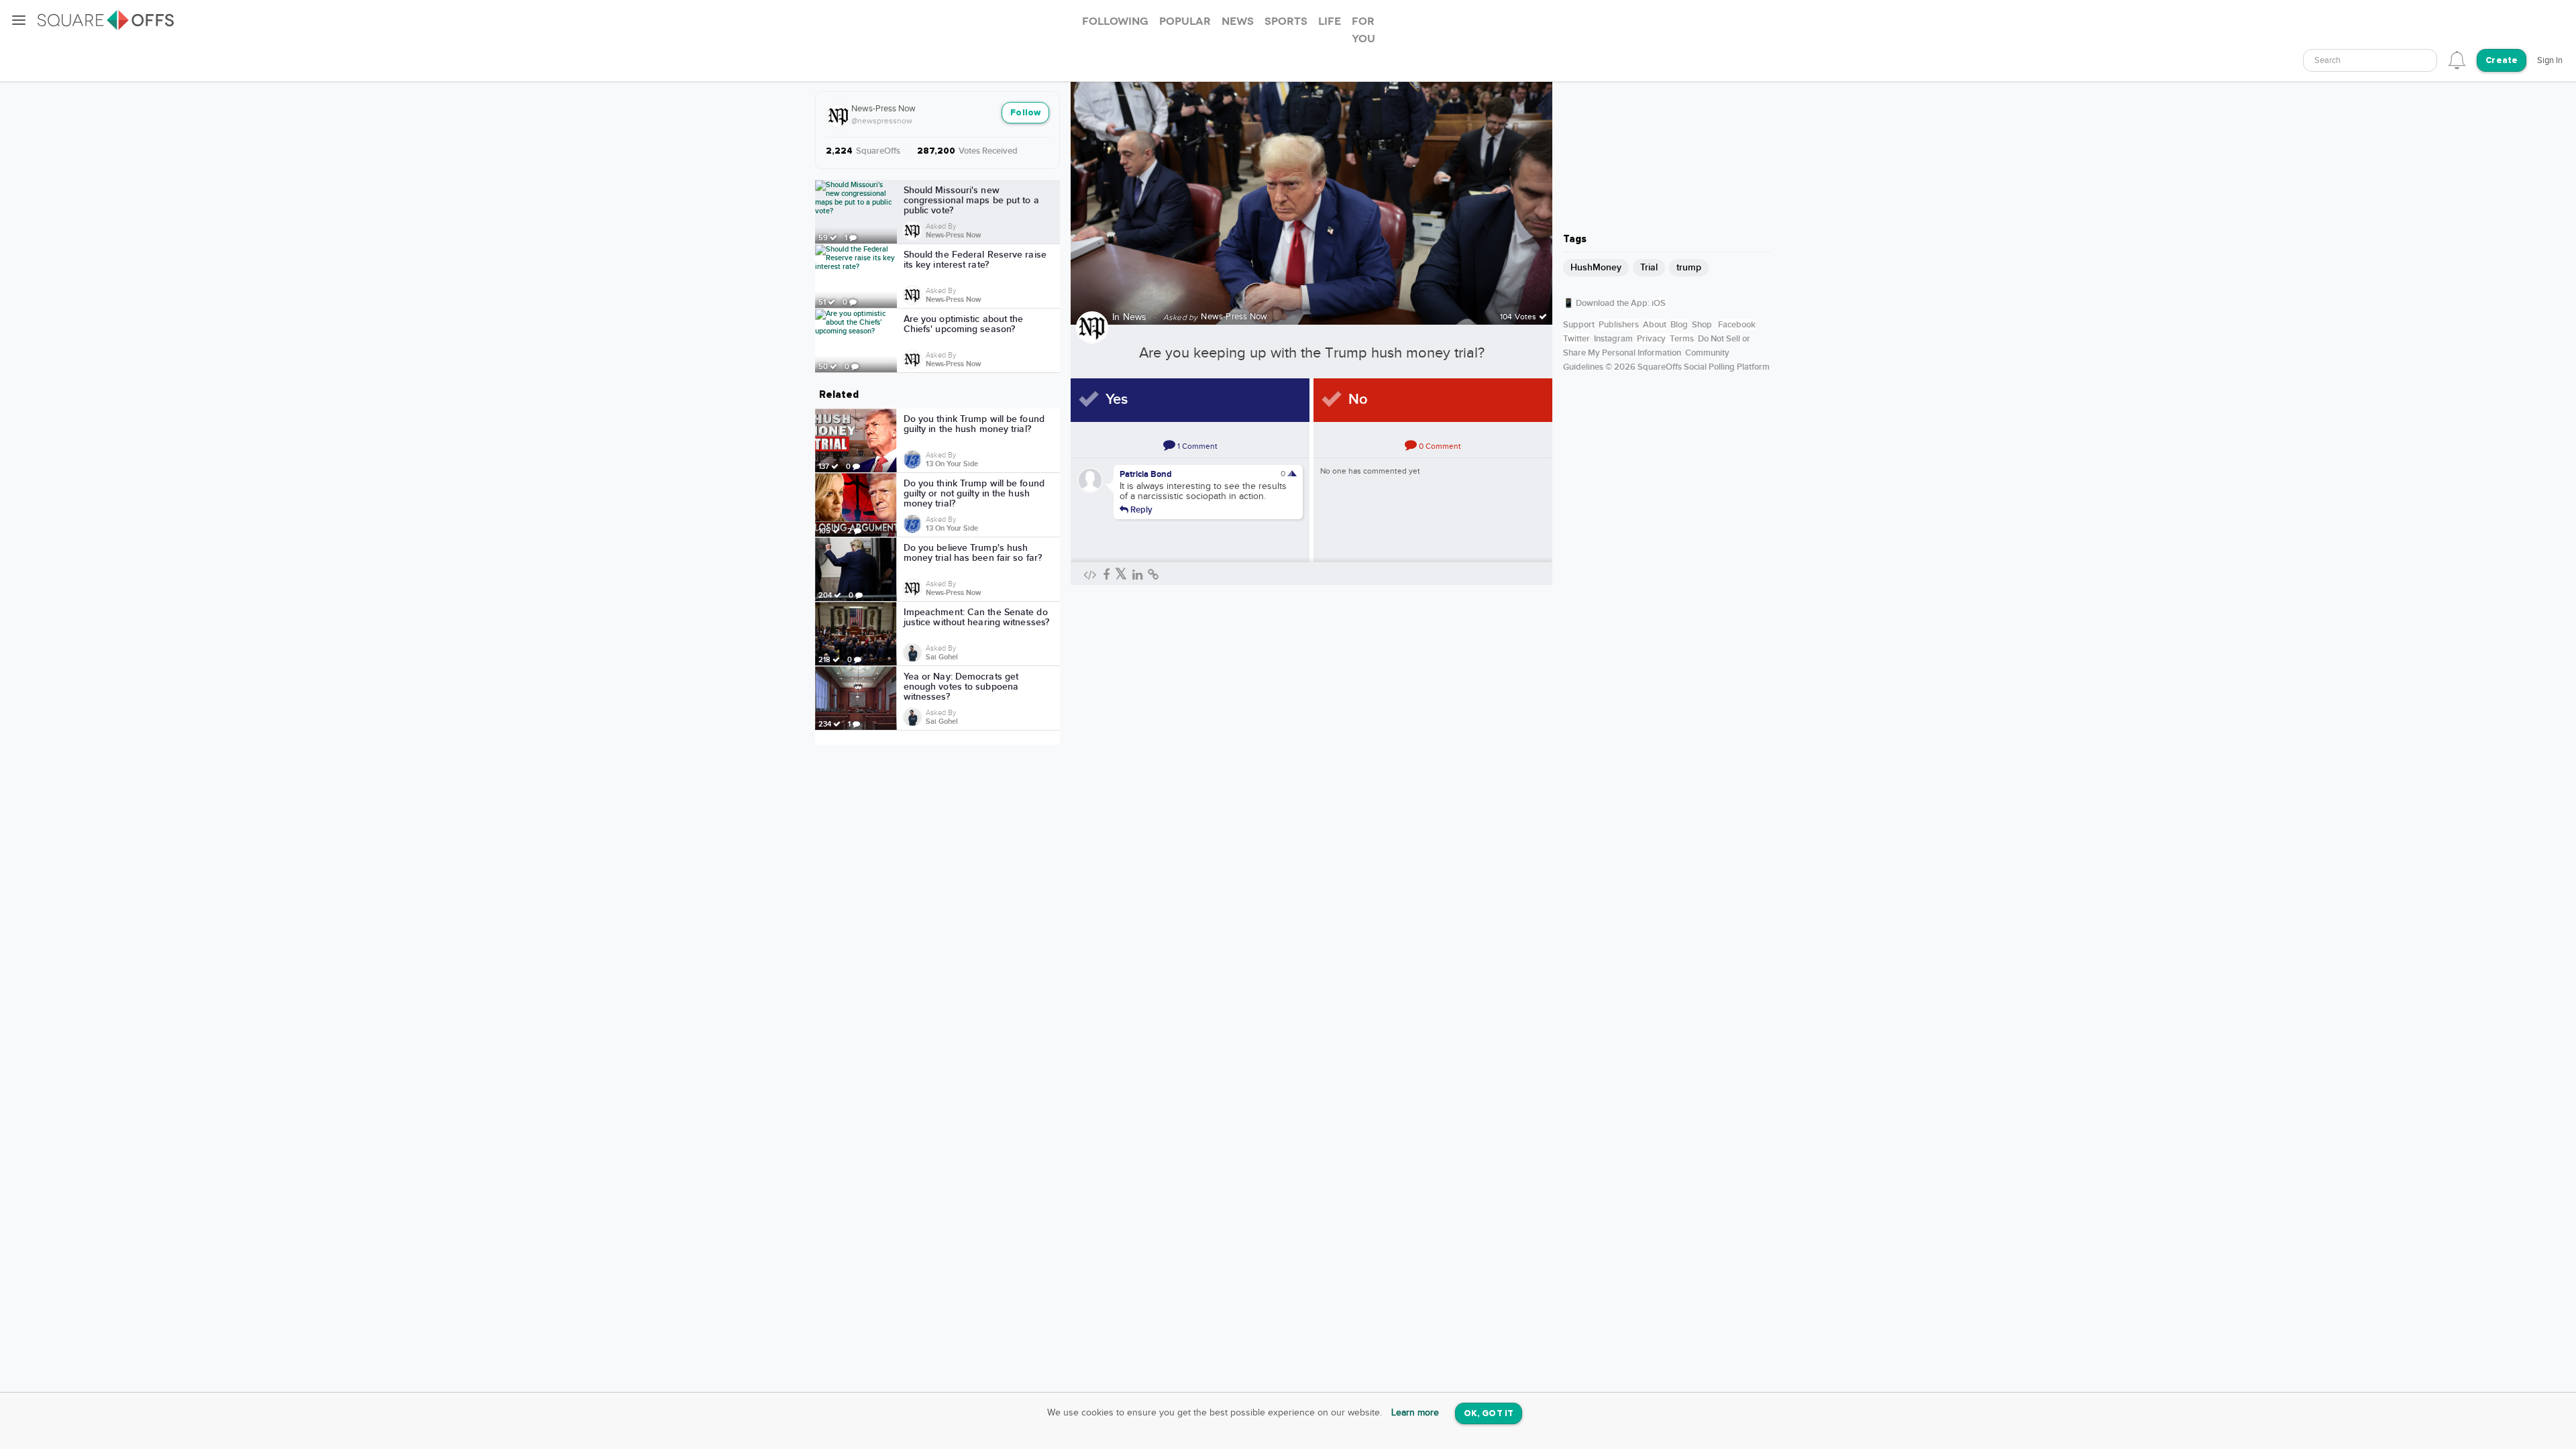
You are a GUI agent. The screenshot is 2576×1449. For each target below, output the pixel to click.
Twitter (1576, 339)
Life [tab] (1330, 21)
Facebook (1737, 325)
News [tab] (1238, 21)
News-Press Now (883, 109)
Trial (1649, 267)
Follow (1025, 113)
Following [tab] (1115, 21)
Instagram (1613, 339)
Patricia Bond (1146, 474)
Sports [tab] (1286, 21)
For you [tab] (1363, 30)
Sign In (2550, 60)
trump (1689, 267)
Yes (1117, 399)
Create (2502, 61)
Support (1579, 325)
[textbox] (2370, 61)
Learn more (1415, 1413)
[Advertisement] (1667, 138)
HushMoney (1596, 267)
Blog (1679, 325)
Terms (1682, 339)
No (1358, 399)
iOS (1659, 303)
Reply (1140, 509)
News (1135, 317)
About (1655, 325)
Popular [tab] (1185, 21)
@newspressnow (882, 121)
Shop (1702, 325)
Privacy (1651, 339)
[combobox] (2370, 60)
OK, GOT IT (1489, 1414)
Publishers (1619, 325)
